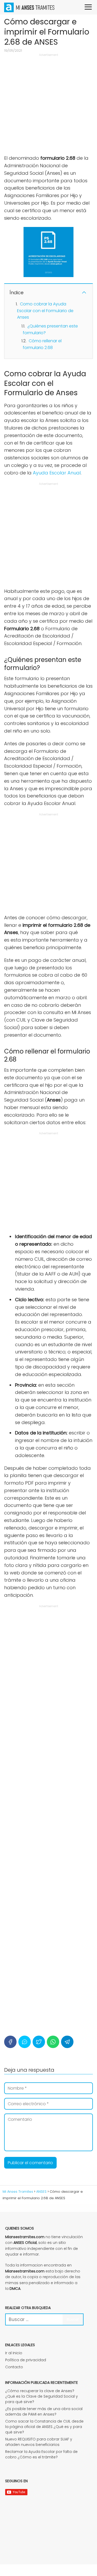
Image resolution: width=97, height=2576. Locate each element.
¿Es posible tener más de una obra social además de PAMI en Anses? (44, 2411)
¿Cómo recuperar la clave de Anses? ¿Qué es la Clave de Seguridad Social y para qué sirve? (42, 2396)
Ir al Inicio (14, 2353)
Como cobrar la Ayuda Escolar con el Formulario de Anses (45, 311)
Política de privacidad (26, 2360)
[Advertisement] (48, 106)
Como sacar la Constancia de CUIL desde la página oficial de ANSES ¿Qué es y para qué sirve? (44, 2427)
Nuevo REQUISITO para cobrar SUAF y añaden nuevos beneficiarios (39, 2442)
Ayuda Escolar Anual (57, 473)
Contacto (14, 2367)
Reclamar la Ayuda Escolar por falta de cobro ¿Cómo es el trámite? (41, 2454)
